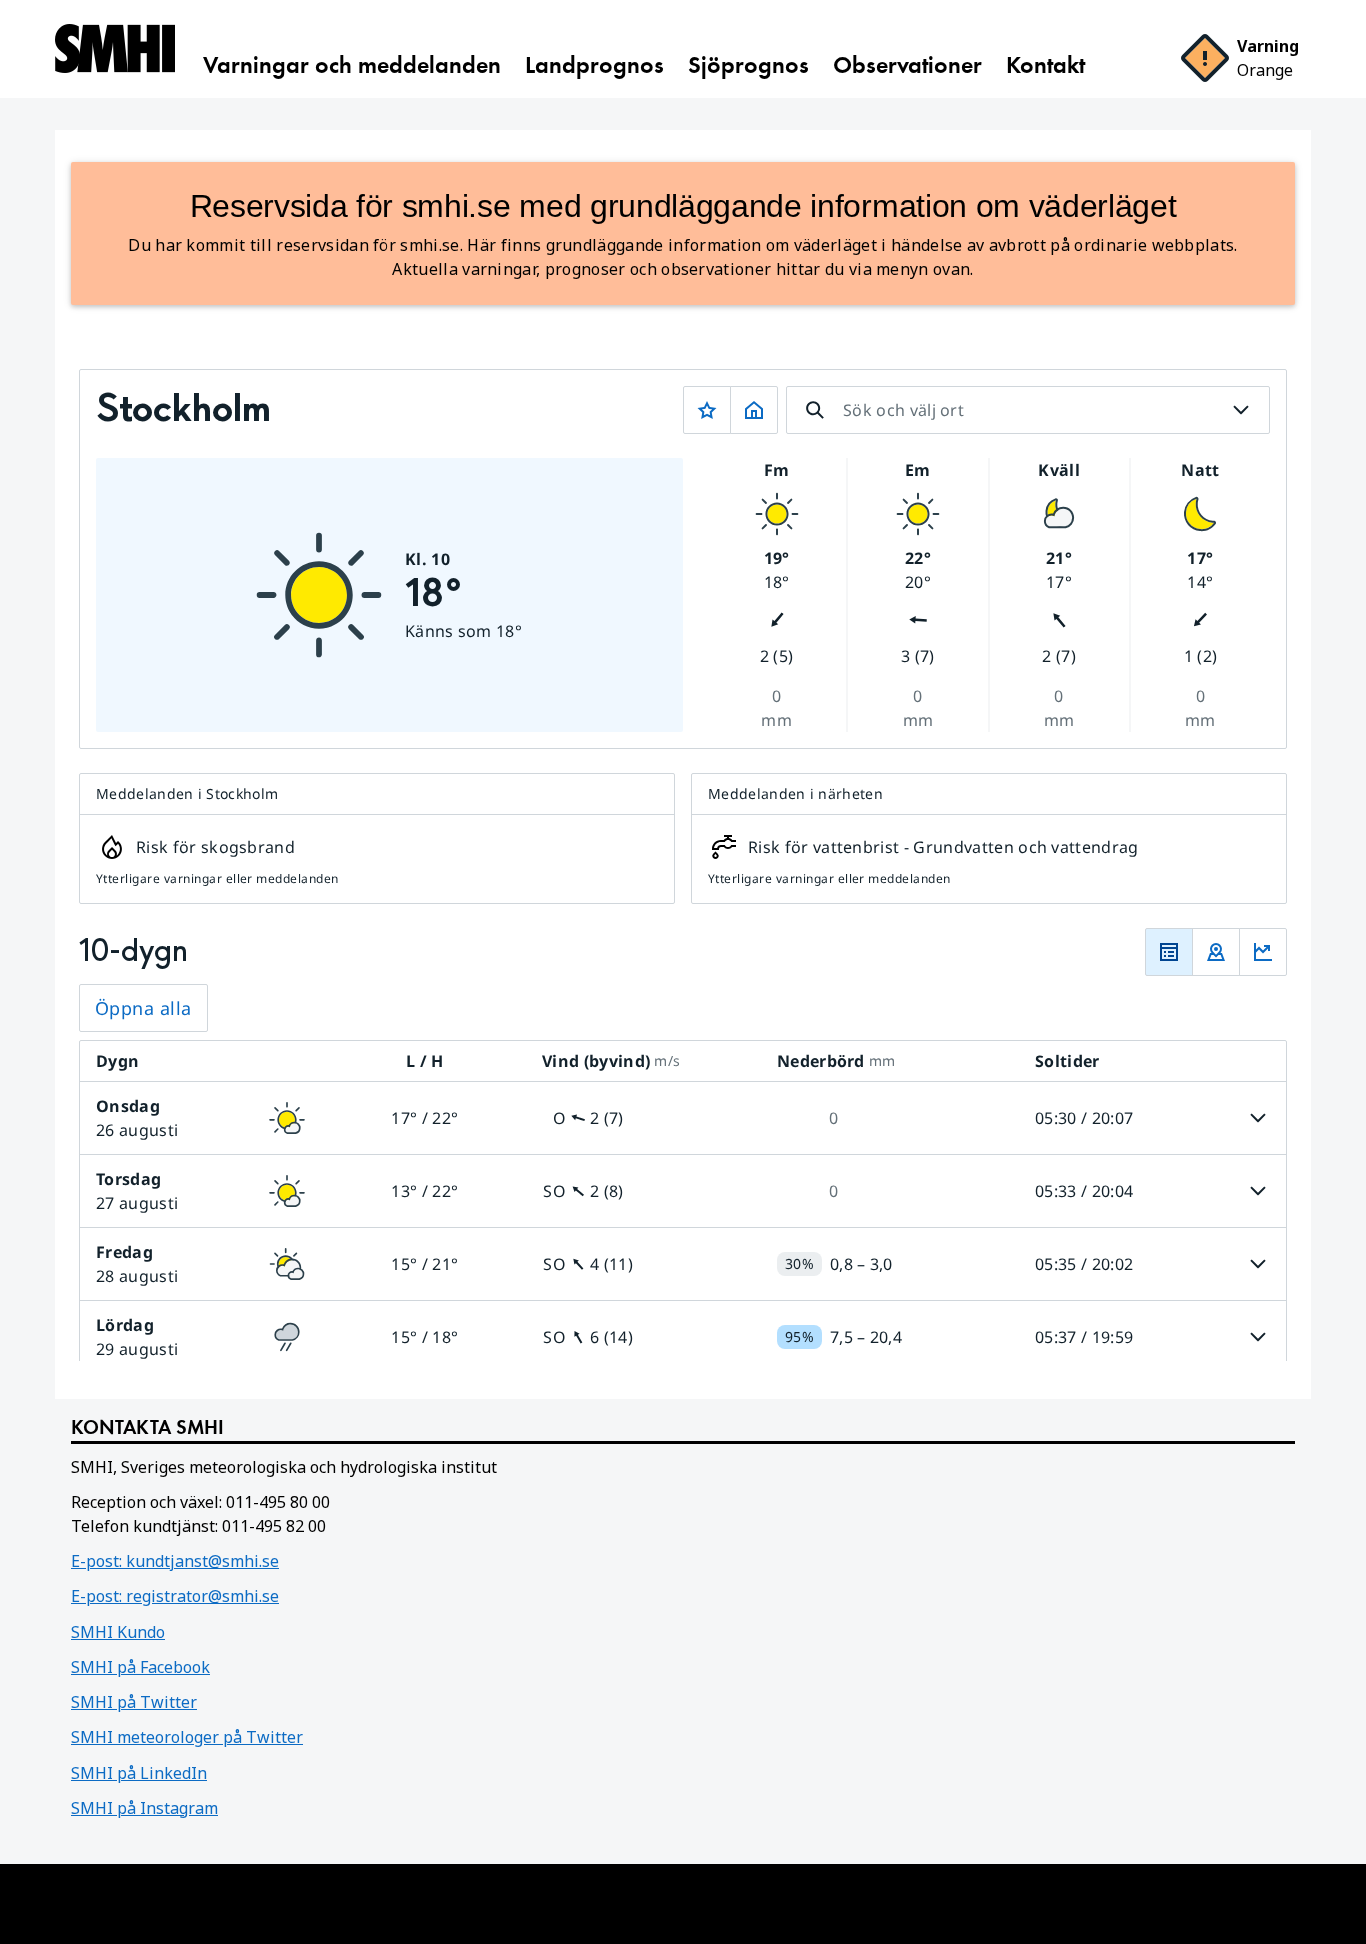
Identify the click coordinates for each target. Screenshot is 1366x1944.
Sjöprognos (748, 65)
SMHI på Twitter (134, 1702)
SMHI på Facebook (140, 1667)
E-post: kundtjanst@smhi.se (175, 1561)
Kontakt (1045, 65)
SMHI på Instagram (144, 1808)
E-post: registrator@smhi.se (175, 1596)
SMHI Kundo (118, 1632)
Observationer (907, 65)
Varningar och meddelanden (352, 65)
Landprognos (594, 65)
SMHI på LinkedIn (139, 1773)
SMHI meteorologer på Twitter (187, 1737)
